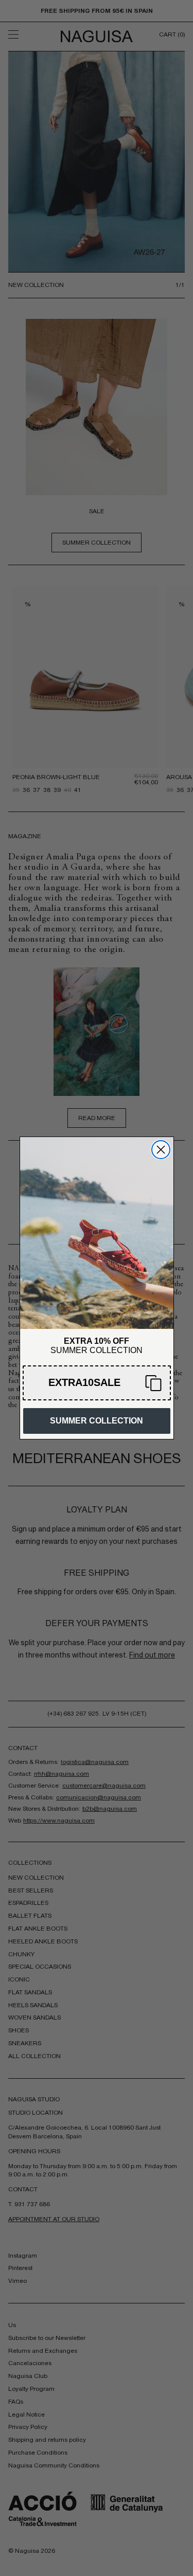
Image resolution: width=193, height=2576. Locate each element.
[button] (97, 1383)
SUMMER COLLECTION (97, 1421)
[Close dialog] (161, 1150)
